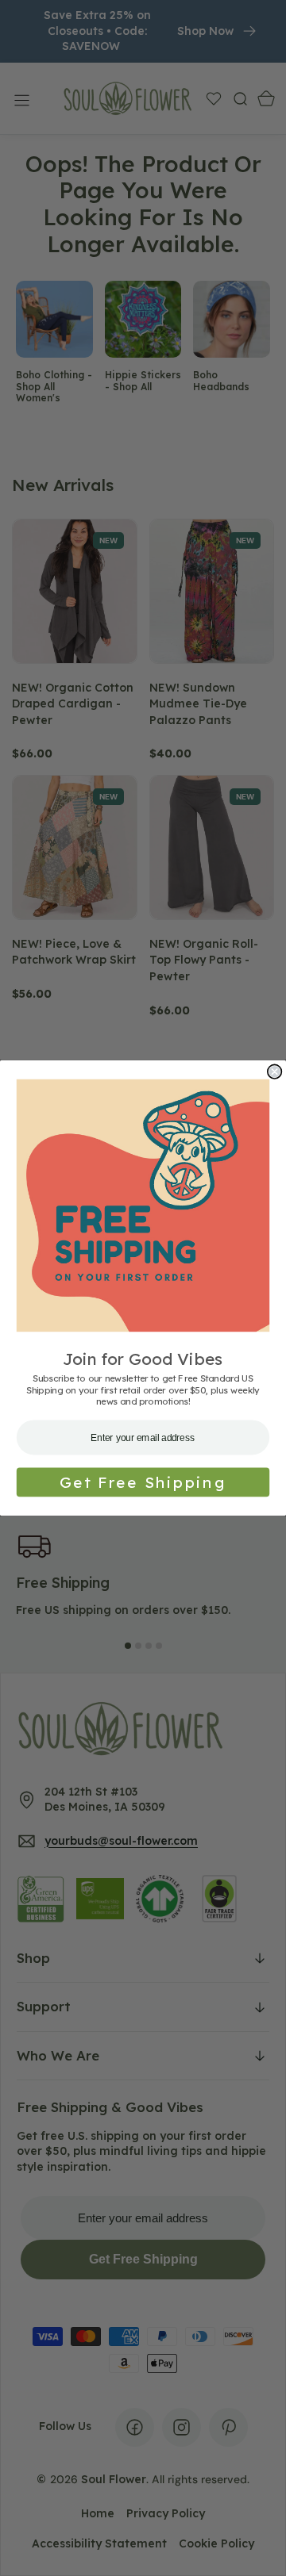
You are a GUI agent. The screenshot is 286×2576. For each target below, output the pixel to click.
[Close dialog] (275, 1071)
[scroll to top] (259, 2549)
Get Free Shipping (143, 1482)
